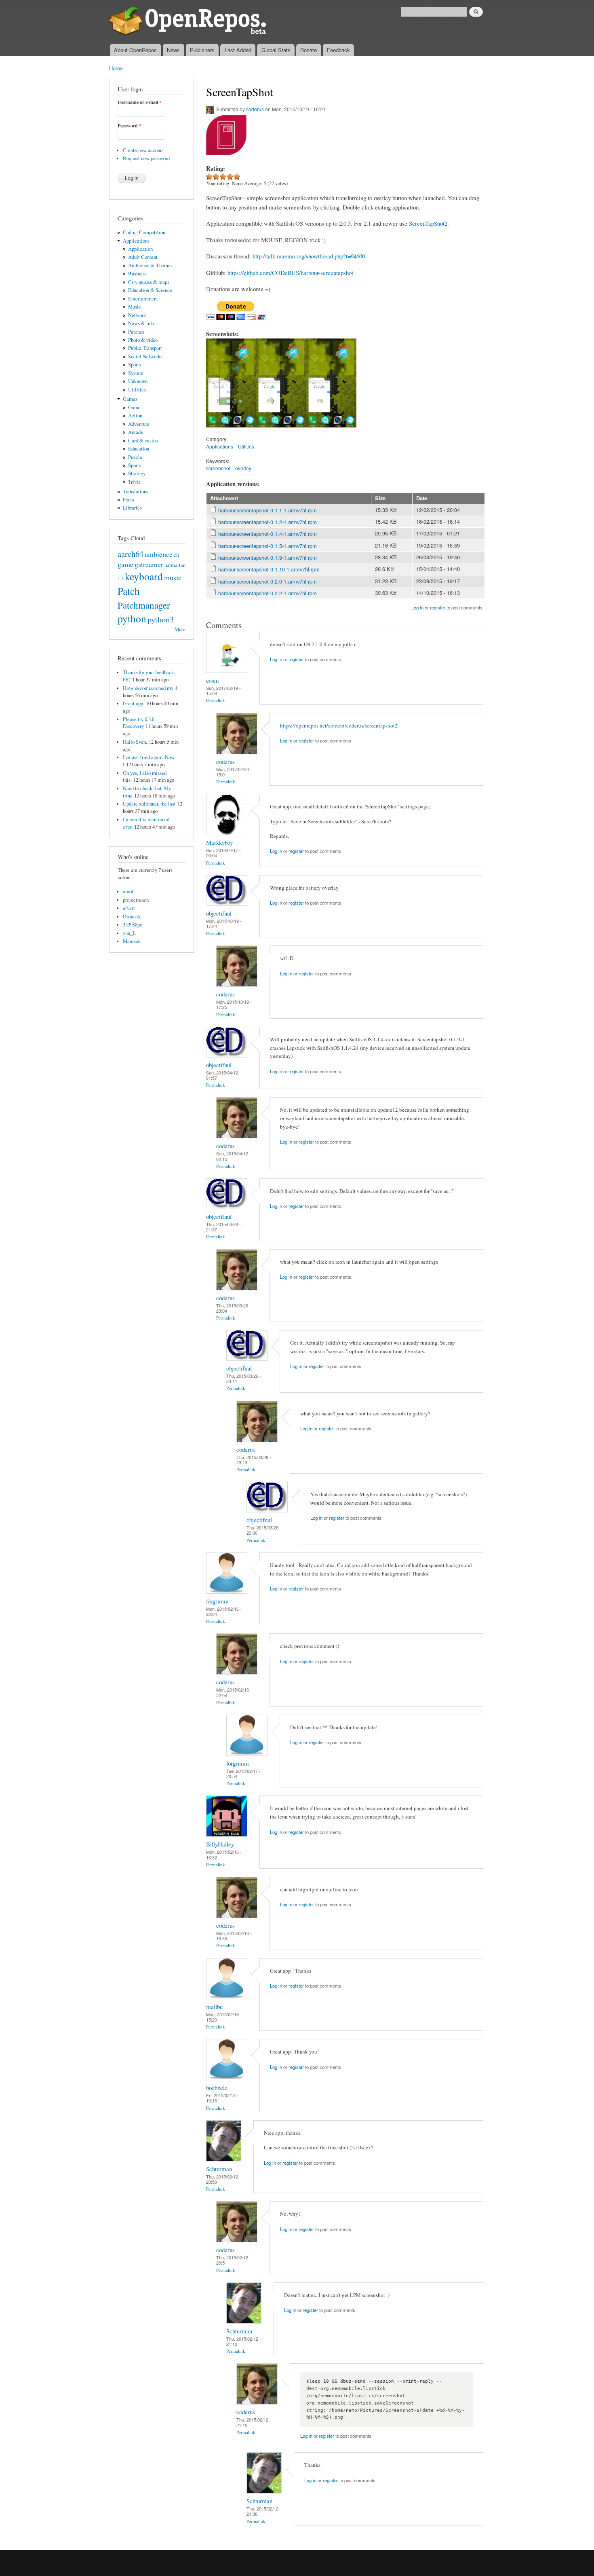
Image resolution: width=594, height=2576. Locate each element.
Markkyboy (219, 842)
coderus (255, 109)
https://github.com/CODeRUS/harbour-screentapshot (290, 273)
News (173, 50)
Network (137, 315)
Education (139, 449)
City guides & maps (149, 282)
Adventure (139, 424)
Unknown (138, 381)
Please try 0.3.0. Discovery (139, 723)
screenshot (218, 468)
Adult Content (143, 257)
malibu (214, 2007)
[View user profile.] (227, 671)
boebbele (217, 2087)
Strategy (137, 473)
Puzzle (135, 457)
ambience (159, 554)
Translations (136, 492)
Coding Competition (144, 232)
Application (140, 249)
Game (134, 407)
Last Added (238, 50)
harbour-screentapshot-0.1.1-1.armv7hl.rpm (268, 510)
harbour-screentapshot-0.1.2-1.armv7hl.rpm (268, 522)
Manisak (132, 941)
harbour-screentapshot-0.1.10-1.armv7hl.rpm (269, 569)
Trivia (134, 482)
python (132, 618)
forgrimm (217, 1601)
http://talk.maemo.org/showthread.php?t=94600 (309, 256)
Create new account (143, 150)
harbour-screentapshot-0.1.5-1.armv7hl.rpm (268, 546)
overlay (243, 468)
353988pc (133, 925)
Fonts (128, 500)
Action (135, 416)
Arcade (136, 432)
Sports (135, 365)
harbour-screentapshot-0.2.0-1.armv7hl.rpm (268, 581)
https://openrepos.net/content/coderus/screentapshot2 (339, 725)
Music (135, 307)
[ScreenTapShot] (231, 431)
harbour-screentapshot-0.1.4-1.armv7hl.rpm (268, 534)
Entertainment (143, 299)
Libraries (132, 508)
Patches (136, 332)
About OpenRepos (135, 50)
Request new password (146, 158)
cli (177, 555)
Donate (309, 50)
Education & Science (150, 290)
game (125, 564)
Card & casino (143, 441)
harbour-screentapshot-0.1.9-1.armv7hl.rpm (268, 557)
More (180, 629)
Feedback (338, 50)
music (173, 577)
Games (130, 399)
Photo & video (143, 340)
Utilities (137, 390)
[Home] (189, 22)
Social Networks (145, 356)
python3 (161, 619)
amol (128, 891)
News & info (141, 323)
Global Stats (276, 50)
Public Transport (145, 348)
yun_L (129, 933)
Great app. (134, 703)
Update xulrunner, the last (149, 804)
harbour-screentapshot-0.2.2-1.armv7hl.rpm (268, 593)
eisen (212, 680)
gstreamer (149, 564)
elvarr (129, 908)
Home (116, 68)
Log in (417, 607)
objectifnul (219, 913)
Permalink (216, 700)
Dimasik (132, 917)
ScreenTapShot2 (428, 223)
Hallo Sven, (135, 742)
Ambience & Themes (150, 265)
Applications (136, 241)
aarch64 (131, 554)
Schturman (219, 2169)
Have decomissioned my (148, 688)
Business (137, 274)
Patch (129, 591)
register (438, 607)
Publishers (202, 50)
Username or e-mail (140, 102)
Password (130, 126)
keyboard (144, 576)
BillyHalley (220, 1844)
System (136, 373)
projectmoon (136, 900)
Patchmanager (144, 605)
